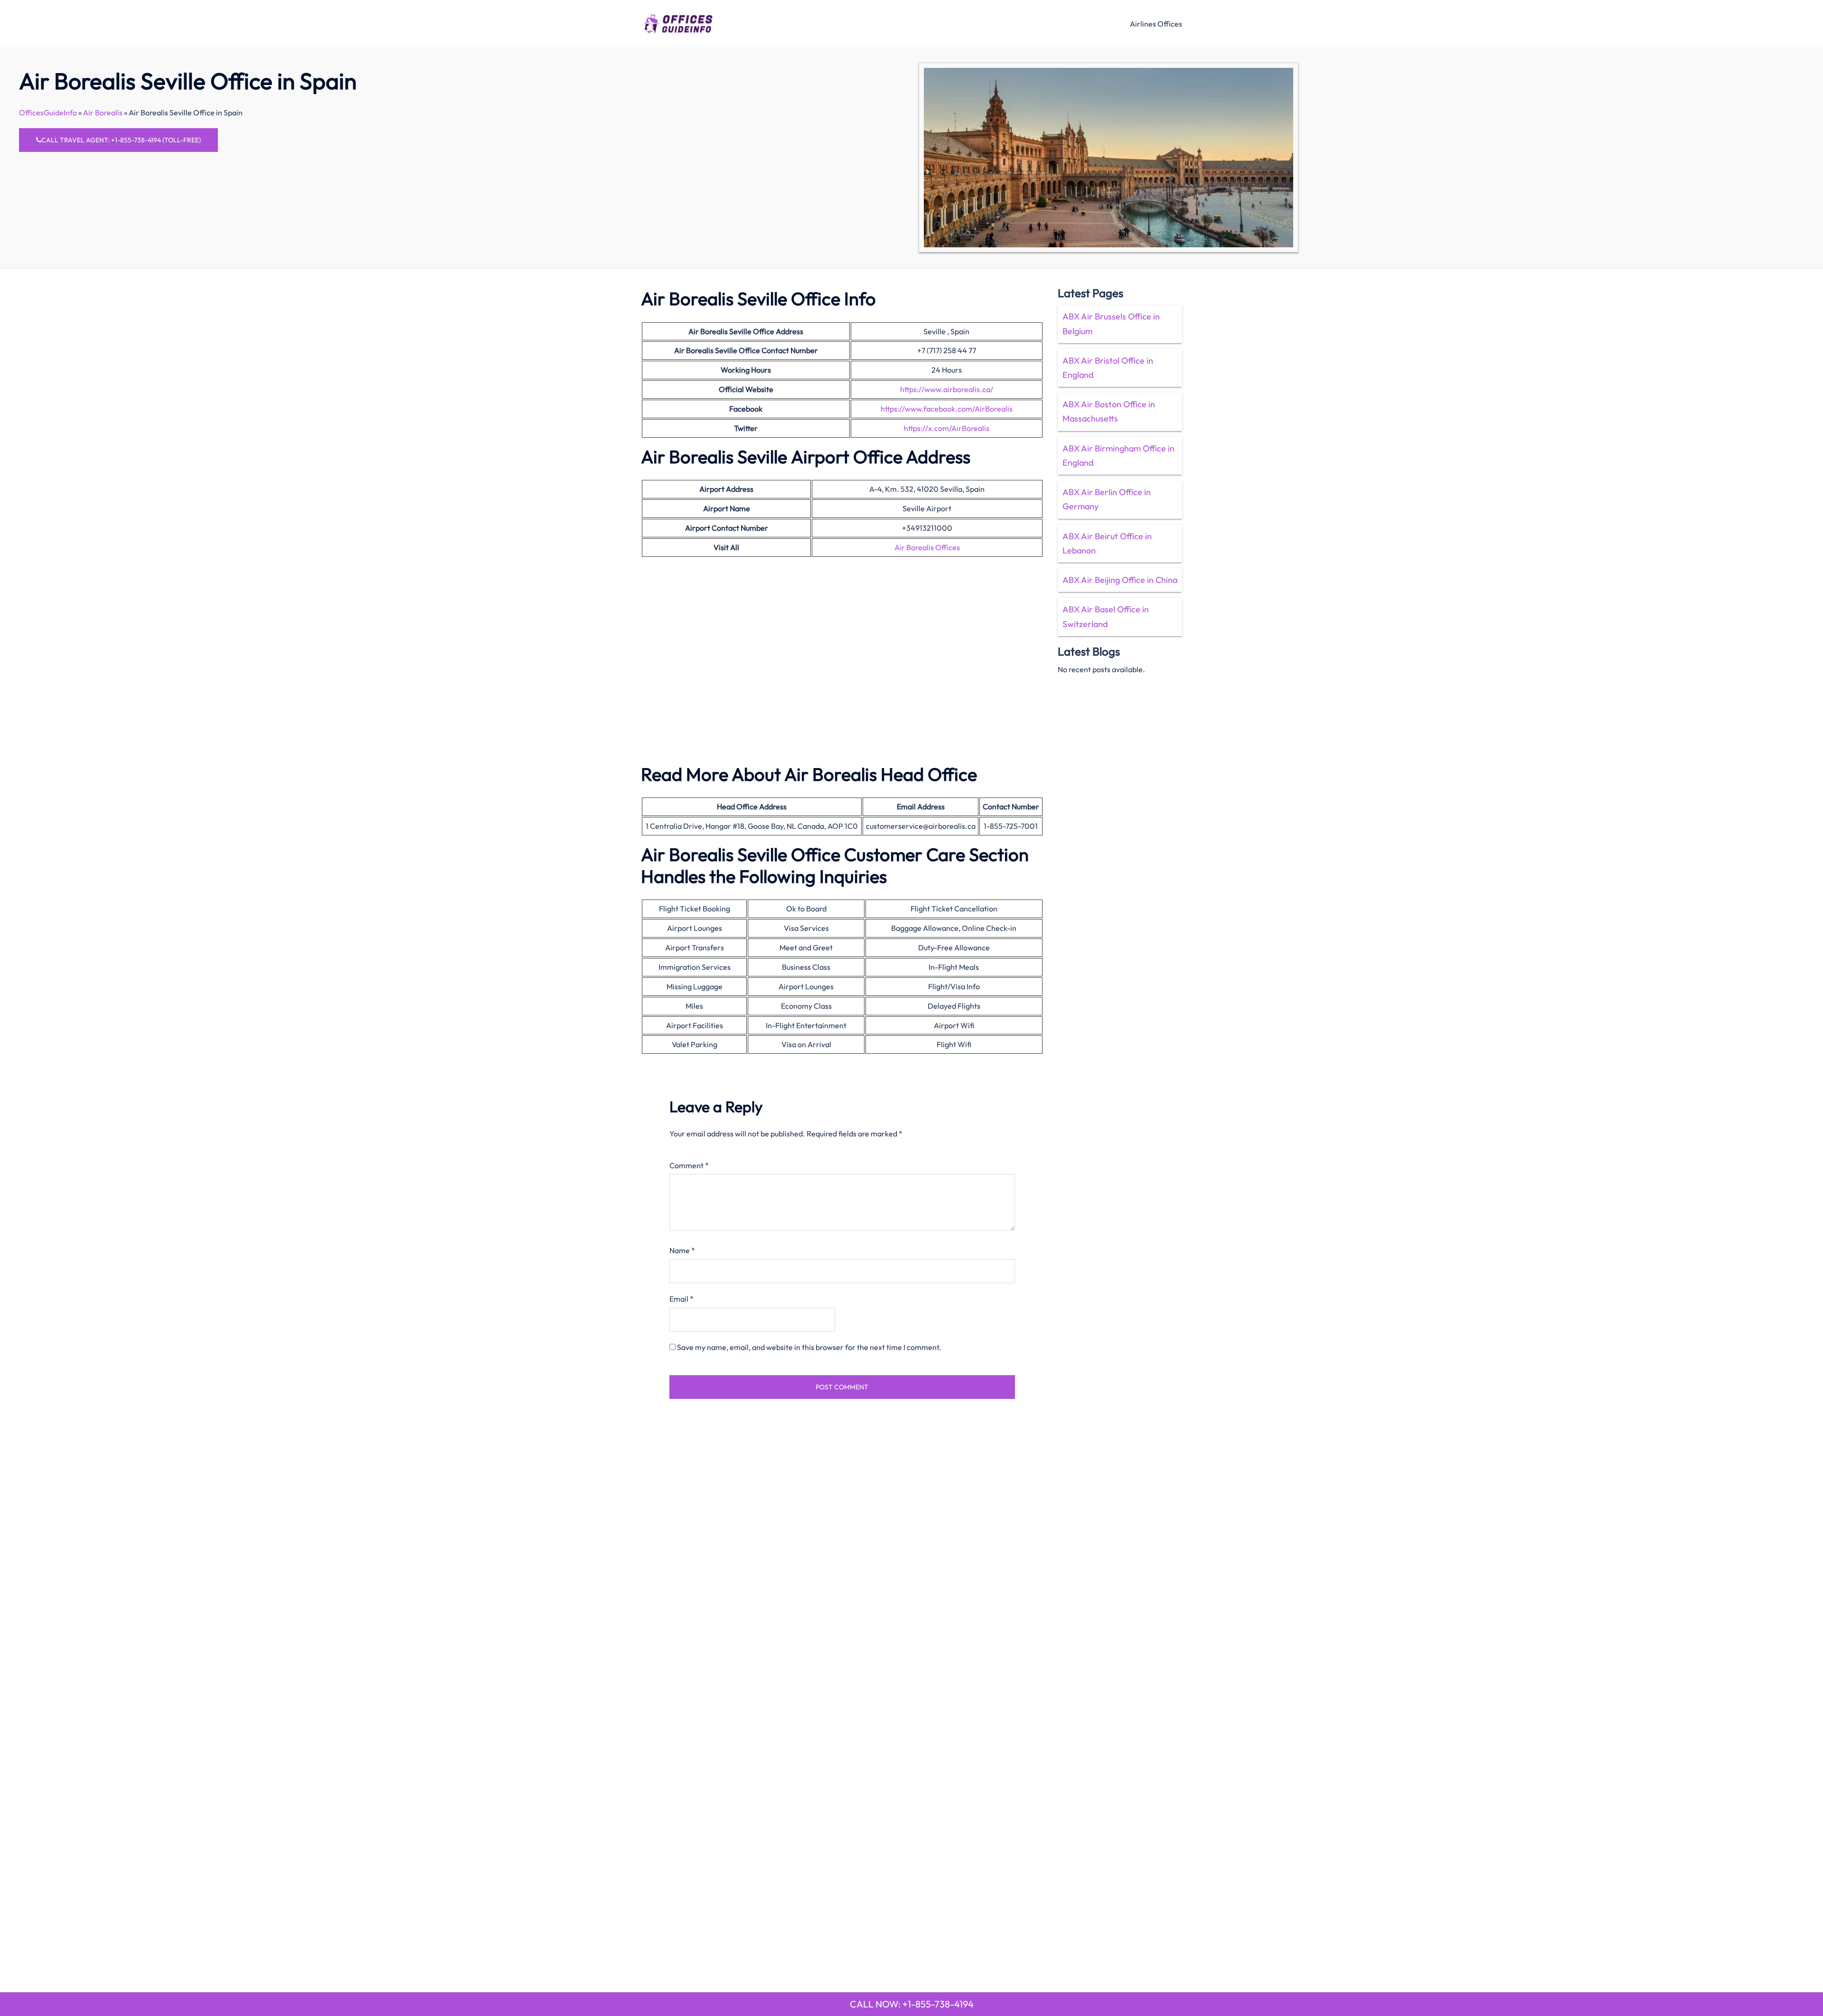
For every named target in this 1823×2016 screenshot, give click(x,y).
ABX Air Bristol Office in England (1108, 368)
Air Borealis (103, 113)
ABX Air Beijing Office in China (1120, 580)
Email (681, 1299)
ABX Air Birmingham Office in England (1118, 455)
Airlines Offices (1156, 24)
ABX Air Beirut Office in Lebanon (1107, 543)
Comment (689, 1165)
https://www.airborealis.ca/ (947, 389)
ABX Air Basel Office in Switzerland (1106, 616)
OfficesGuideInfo (48, 113)
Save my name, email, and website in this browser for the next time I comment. (809, 1347)
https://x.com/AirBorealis (947, 428)
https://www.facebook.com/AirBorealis (947, 409)
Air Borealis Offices (927, 547)
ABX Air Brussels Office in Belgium (1111, 323)
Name (682, 1250)
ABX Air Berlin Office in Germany (1107, 499)
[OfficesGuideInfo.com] (678, 22)
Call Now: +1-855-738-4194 (912, 2004)
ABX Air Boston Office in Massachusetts (1109, 411)
